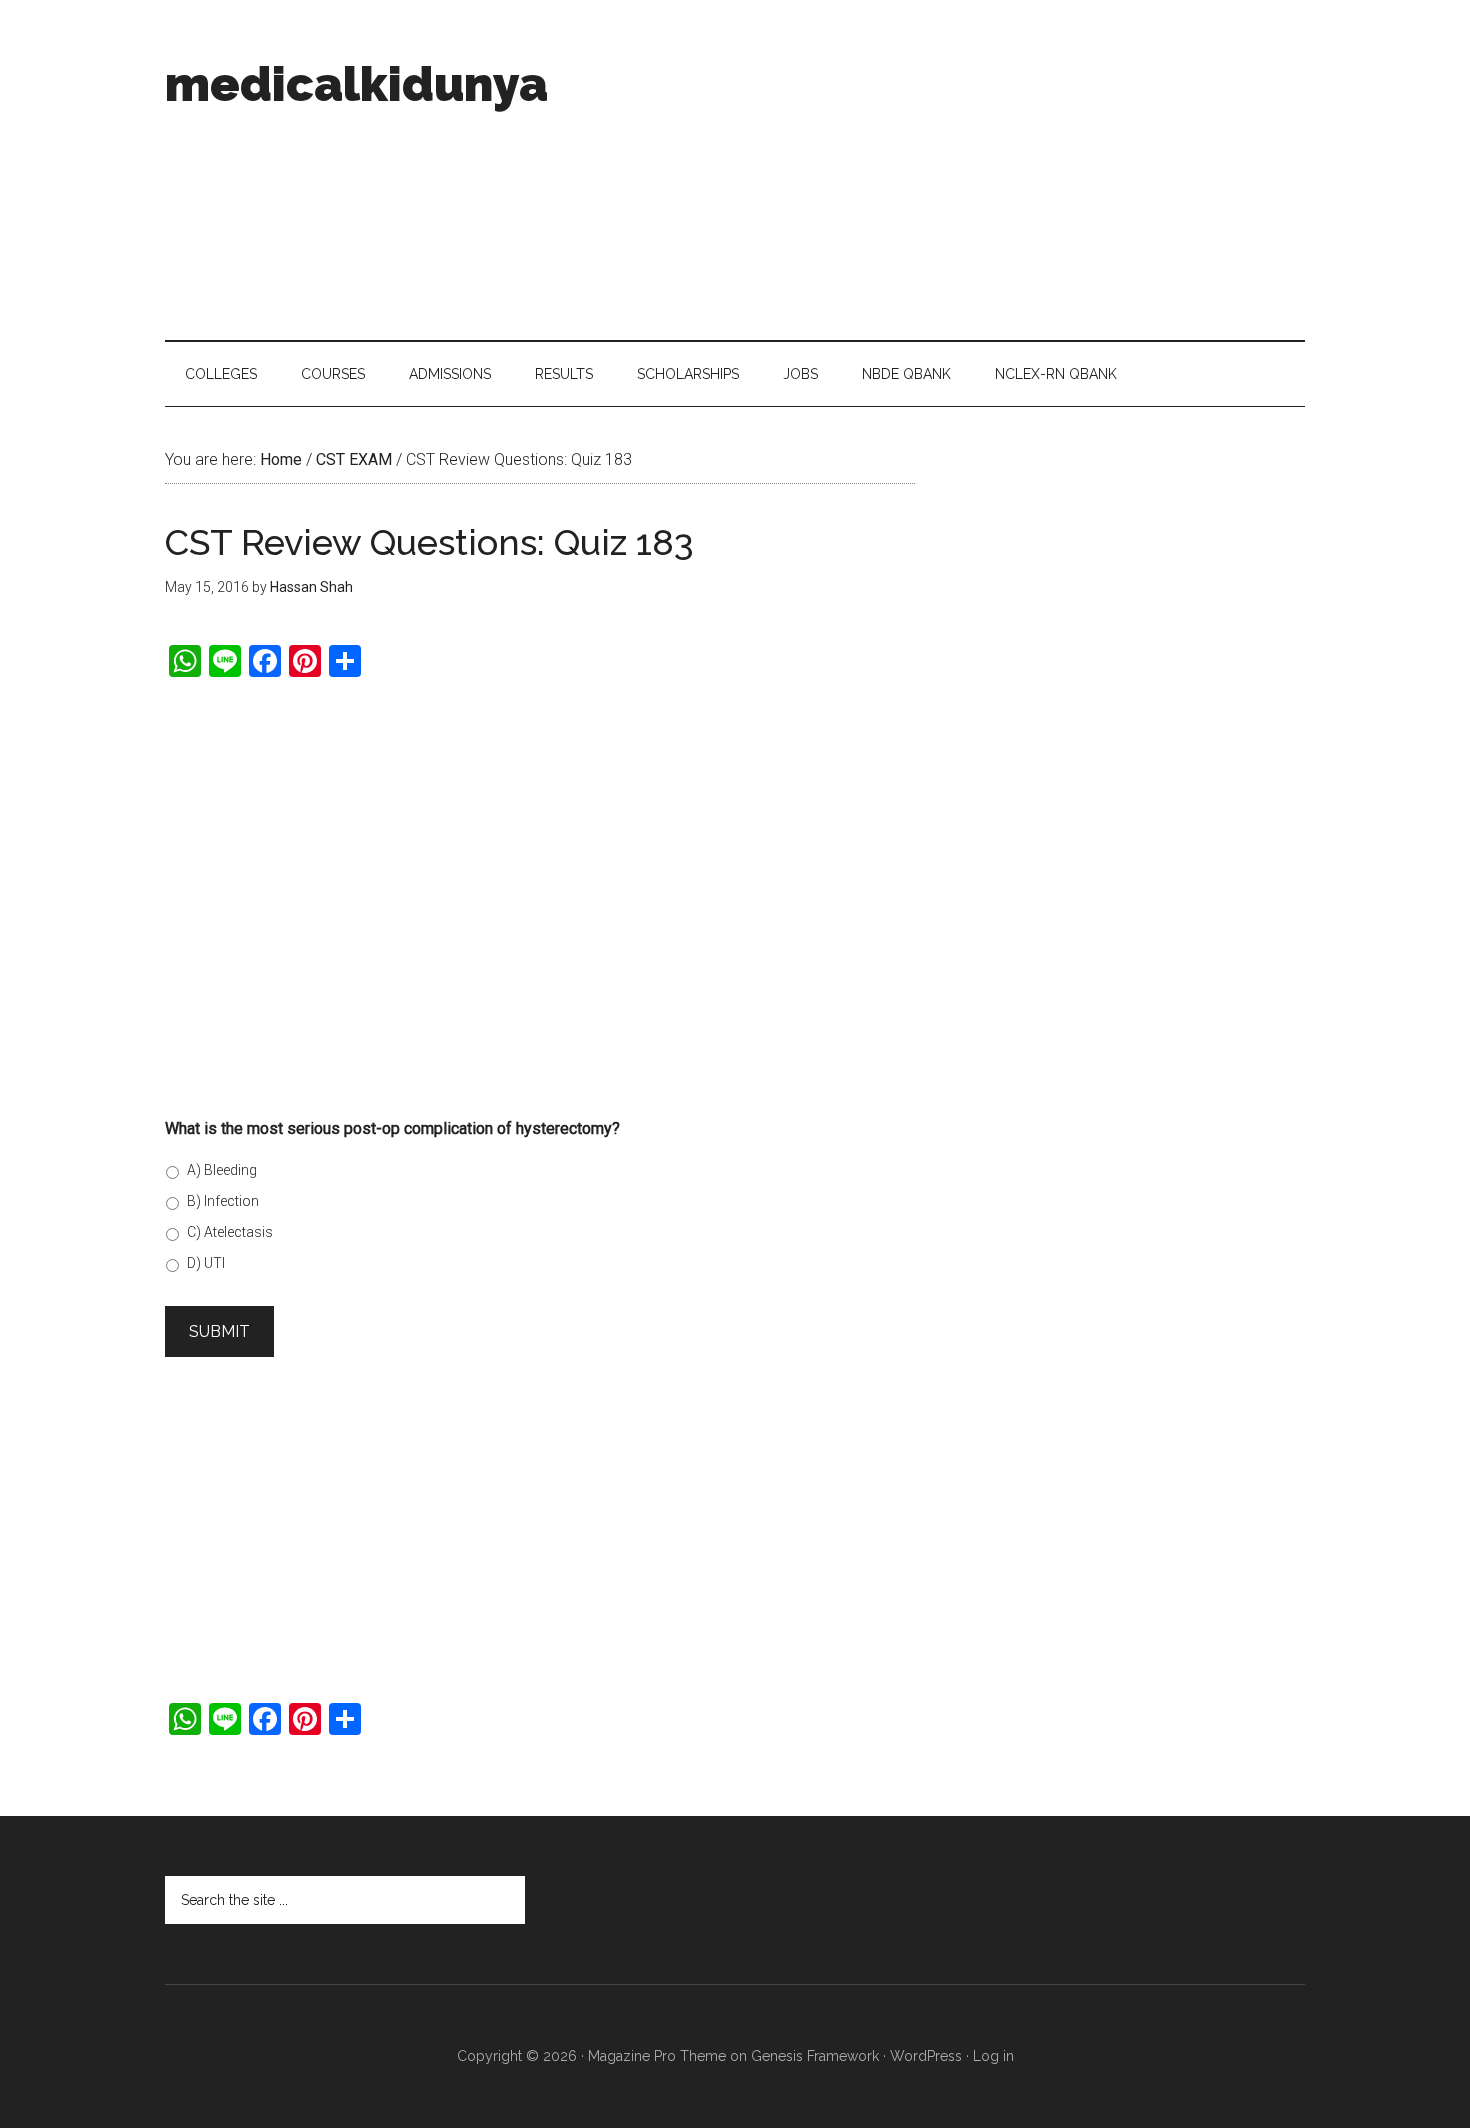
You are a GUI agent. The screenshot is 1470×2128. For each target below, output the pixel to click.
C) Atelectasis (230, 1232)
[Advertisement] (941, 170)
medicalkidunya (356, 84)
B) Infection (223, 1201)
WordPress (926, 2056)
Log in (993, 2056)
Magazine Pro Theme (657, 2056)
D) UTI (206, 1263)
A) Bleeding (222, 1170)
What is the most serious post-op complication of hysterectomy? (392, 1128)
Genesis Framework (815, 2056)
